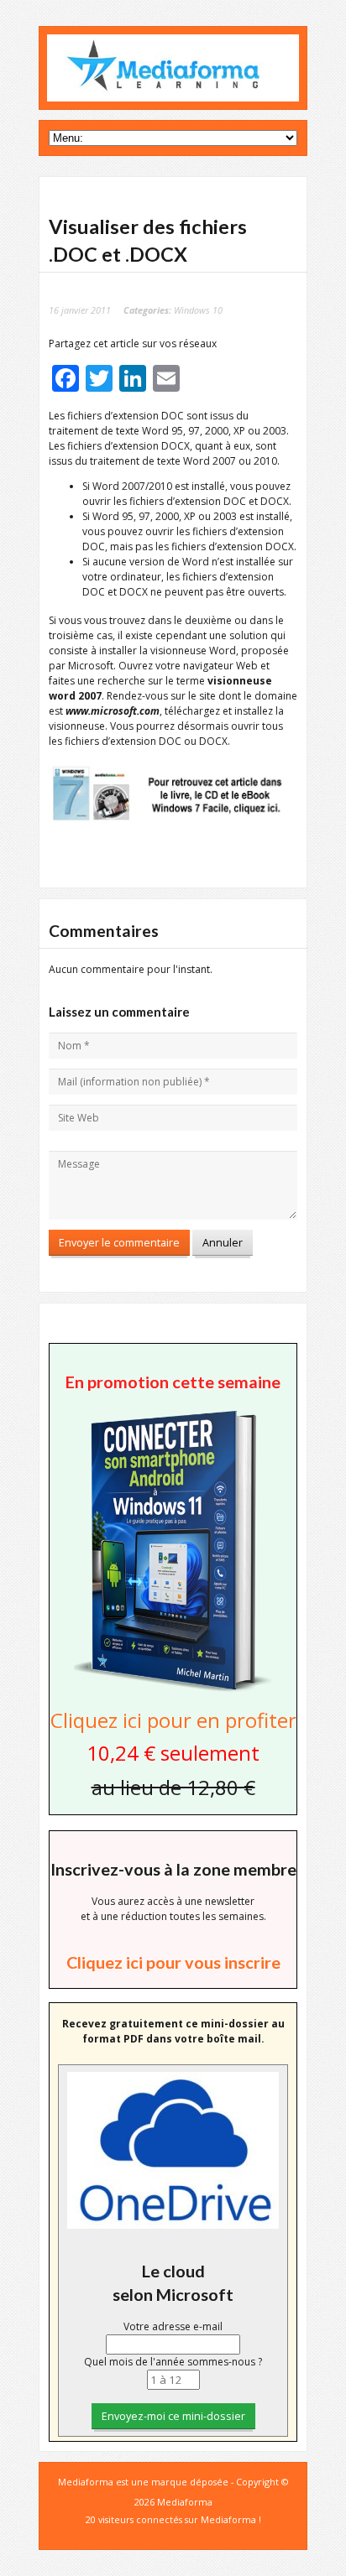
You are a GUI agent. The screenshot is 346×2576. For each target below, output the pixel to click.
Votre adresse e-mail (173, 2326)
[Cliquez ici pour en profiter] (173, 1691)
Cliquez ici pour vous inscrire (173, 1962)
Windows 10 (198, 310)
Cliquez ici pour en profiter (173, 1720)
